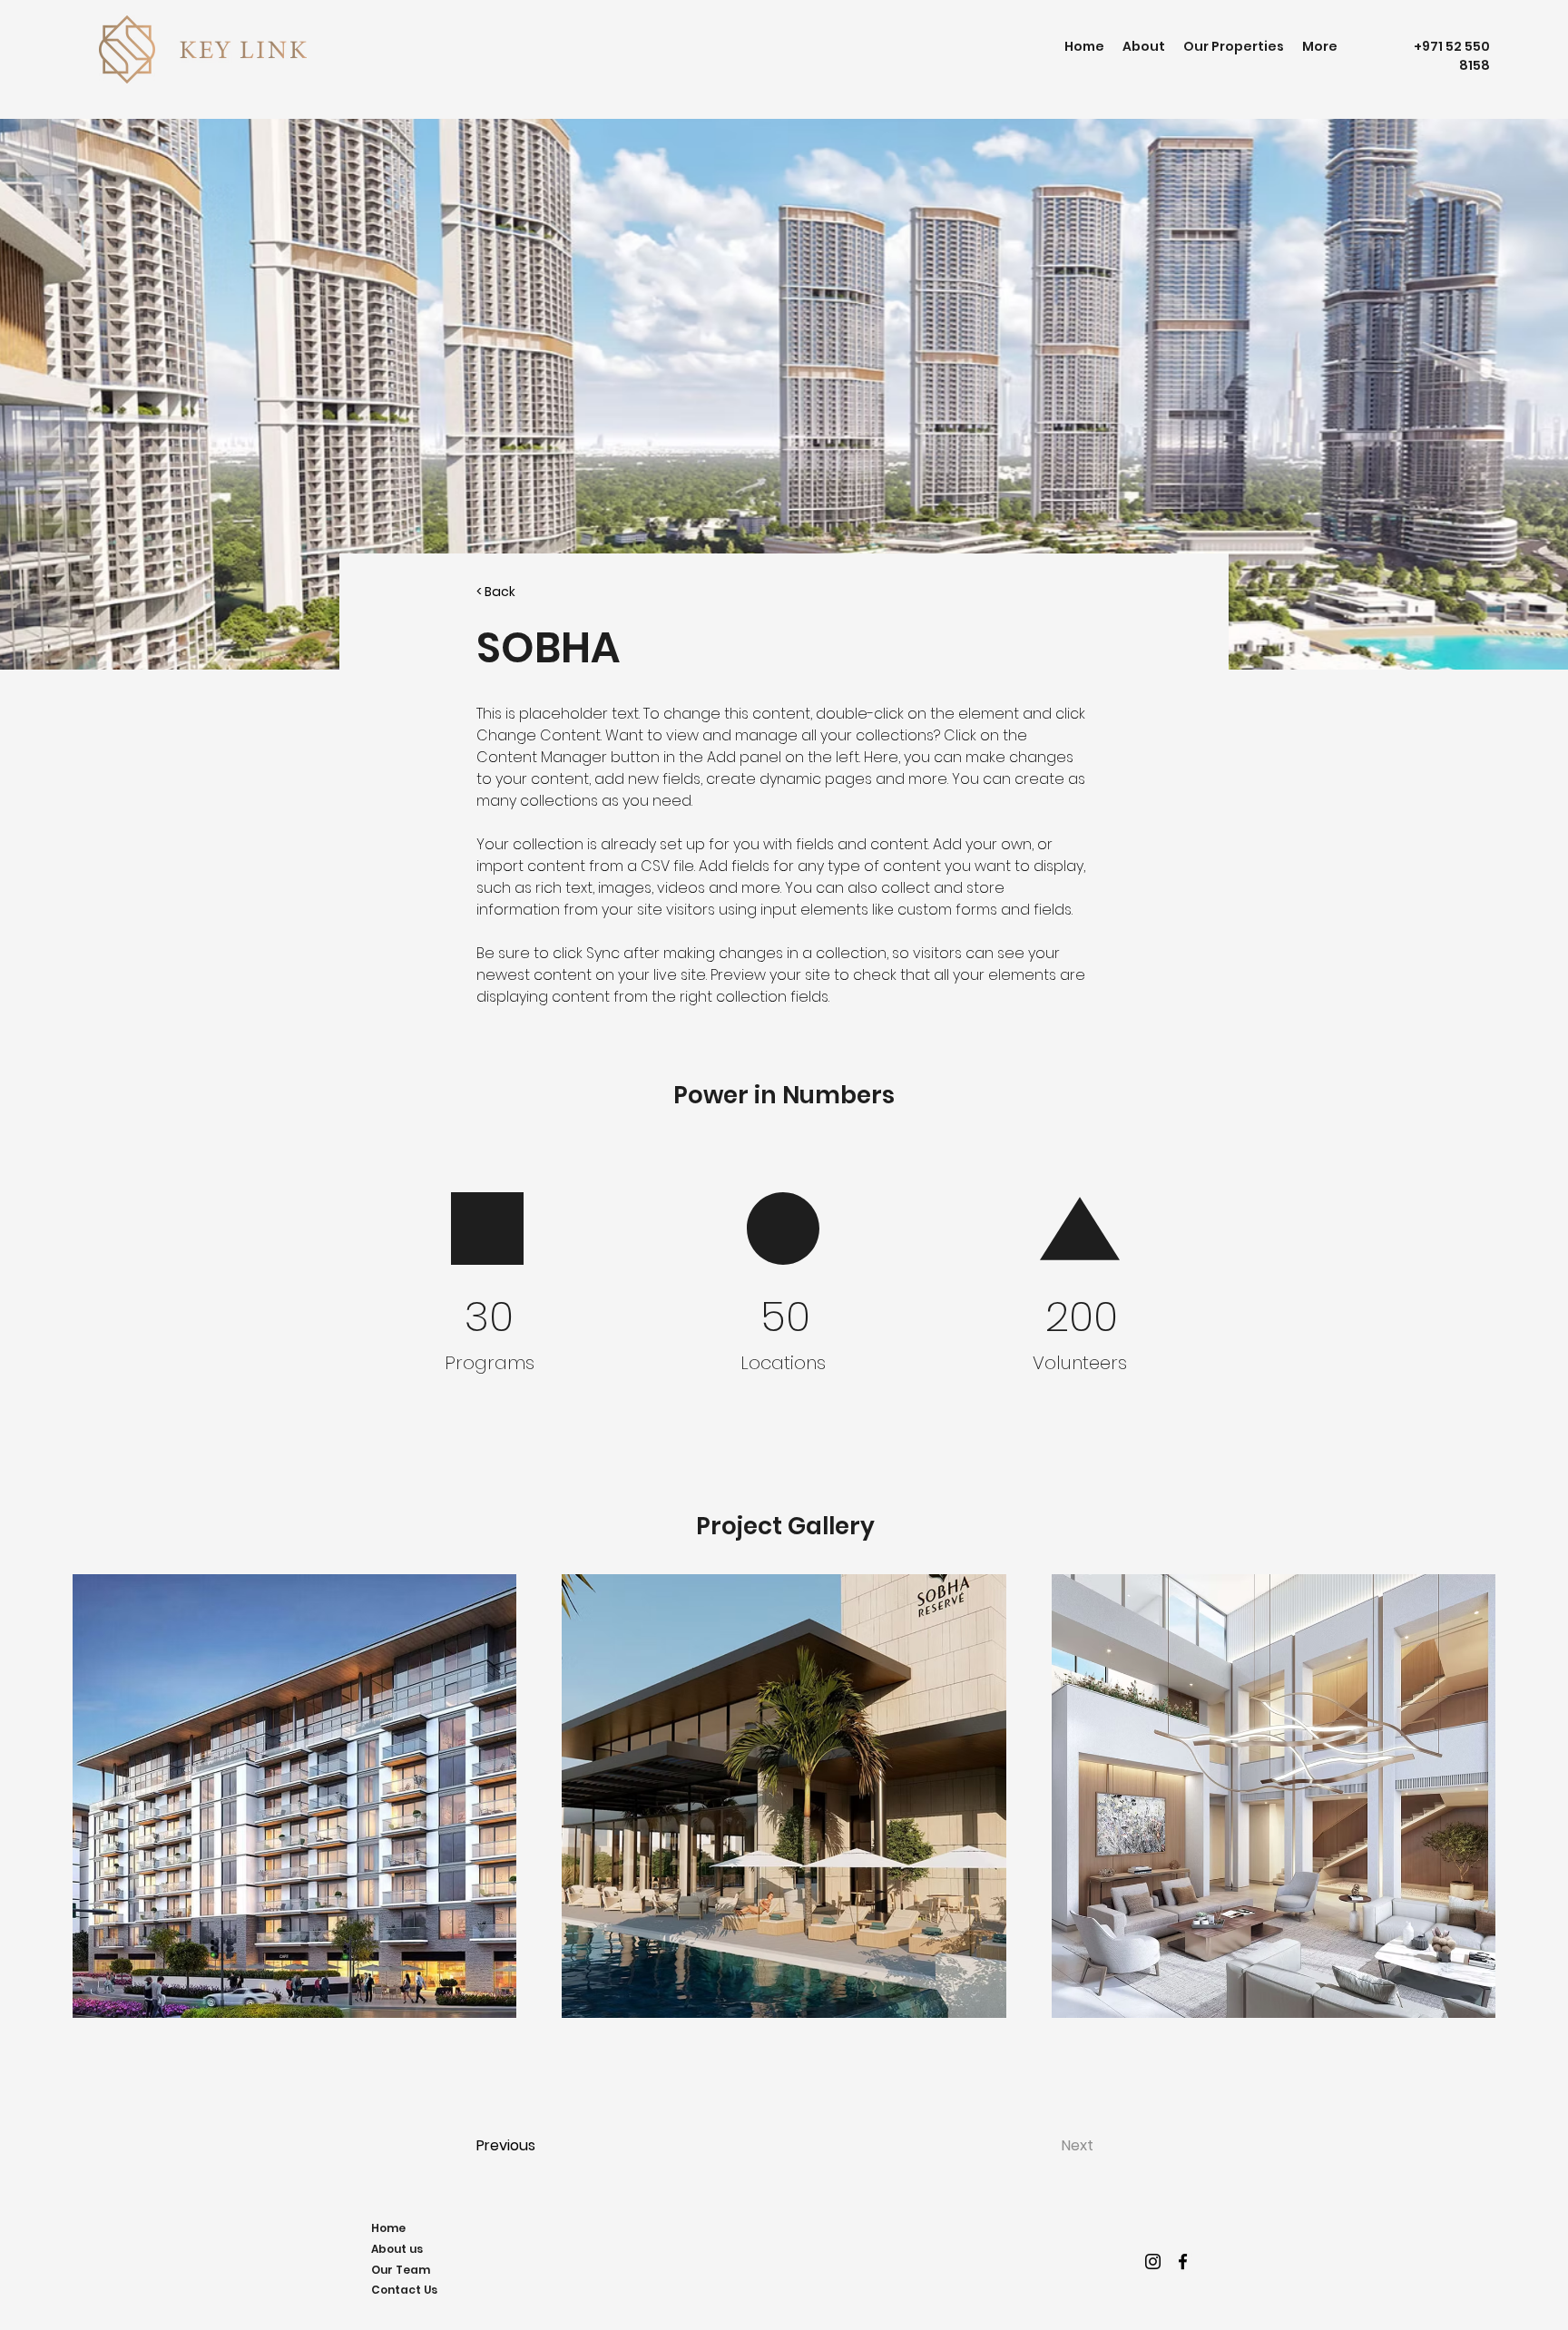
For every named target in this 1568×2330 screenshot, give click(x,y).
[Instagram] (1153, 2261)
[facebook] (1183, 2261)
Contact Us (404, 2290)
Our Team (401, 2270)
